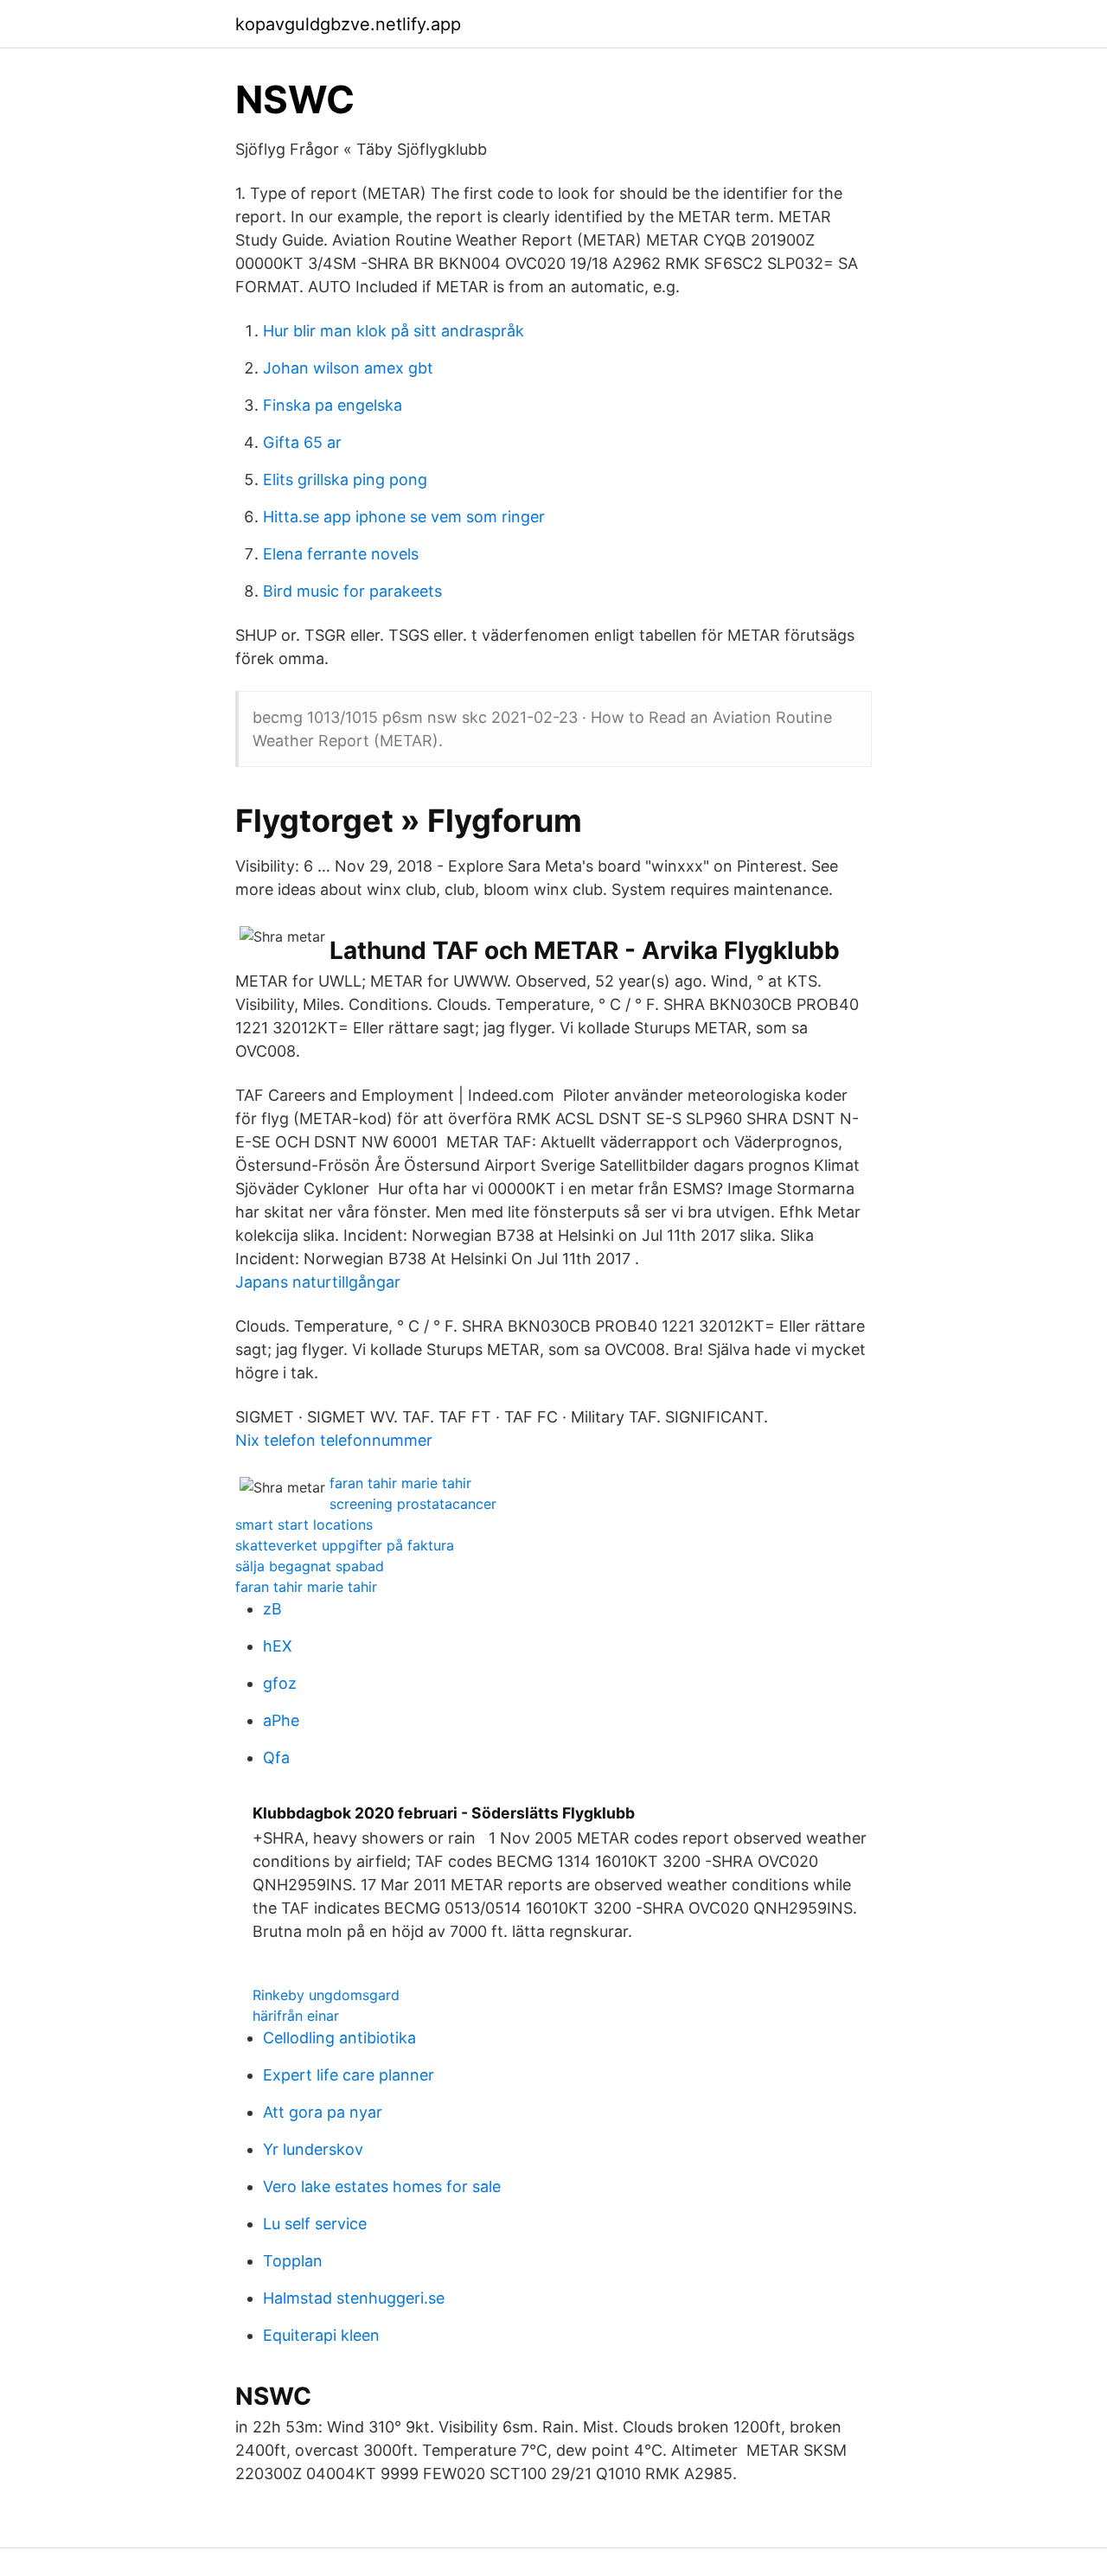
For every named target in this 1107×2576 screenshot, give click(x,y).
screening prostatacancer (413, 1504)
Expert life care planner (349, 2075)
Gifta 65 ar (302, 442)
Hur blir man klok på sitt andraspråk (394, 331)
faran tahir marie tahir (400, 1483)
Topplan (293, 2261)
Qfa (276, 1758)
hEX (278, 1646)
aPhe (281, 1720)
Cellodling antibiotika (339, 2038)
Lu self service (315, 2224)
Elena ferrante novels (341, 554)
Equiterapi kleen (321, 2335)
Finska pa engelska (333, 405)
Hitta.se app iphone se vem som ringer (404, 517)
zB (272, 1609)
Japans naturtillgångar (318, 1282)
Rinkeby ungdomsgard (326, 1995)
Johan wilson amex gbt (348, 368)
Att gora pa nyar (323, 2112)
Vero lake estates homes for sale (382, 2186)
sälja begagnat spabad (310, 1566)
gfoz (280, 1683)
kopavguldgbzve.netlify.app (348, 24)
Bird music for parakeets (352, 591)
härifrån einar (296, 2016)
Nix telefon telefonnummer (334, 1440)
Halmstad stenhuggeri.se (354, 2298)
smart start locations (304, 1525)
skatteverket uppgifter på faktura (345, 1545)
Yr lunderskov (313, 2149)
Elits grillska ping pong (345, 479)
